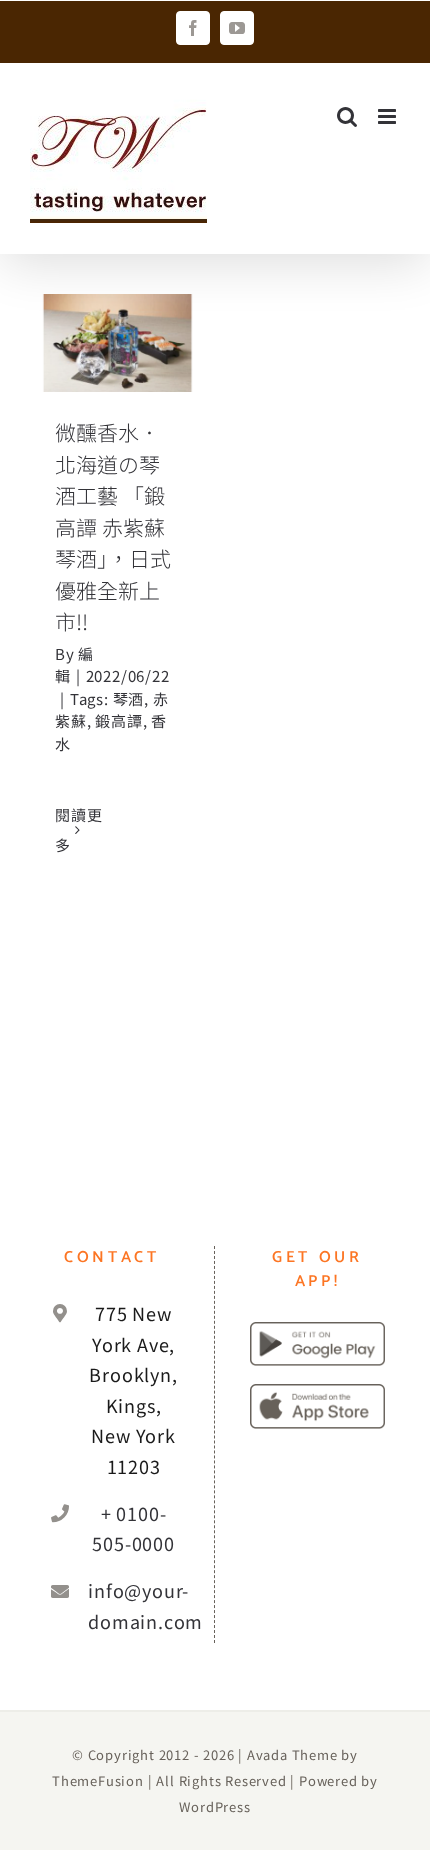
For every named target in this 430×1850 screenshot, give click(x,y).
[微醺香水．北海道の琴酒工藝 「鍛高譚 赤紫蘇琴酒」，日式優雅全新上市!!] (117, 343)
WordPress (214, 1806)
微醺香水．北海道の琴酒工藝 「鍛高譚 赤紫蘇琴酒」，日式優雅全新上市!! (113, 526)
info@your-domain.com (133, 1605)
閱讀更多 (78, 829)
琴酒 (129, 698)
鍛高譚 (118, 720)
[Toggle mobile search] (347, 116)
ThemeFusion (98, 1780)
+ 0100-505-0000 (133, 1528)
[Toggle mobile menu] (389, 116)
